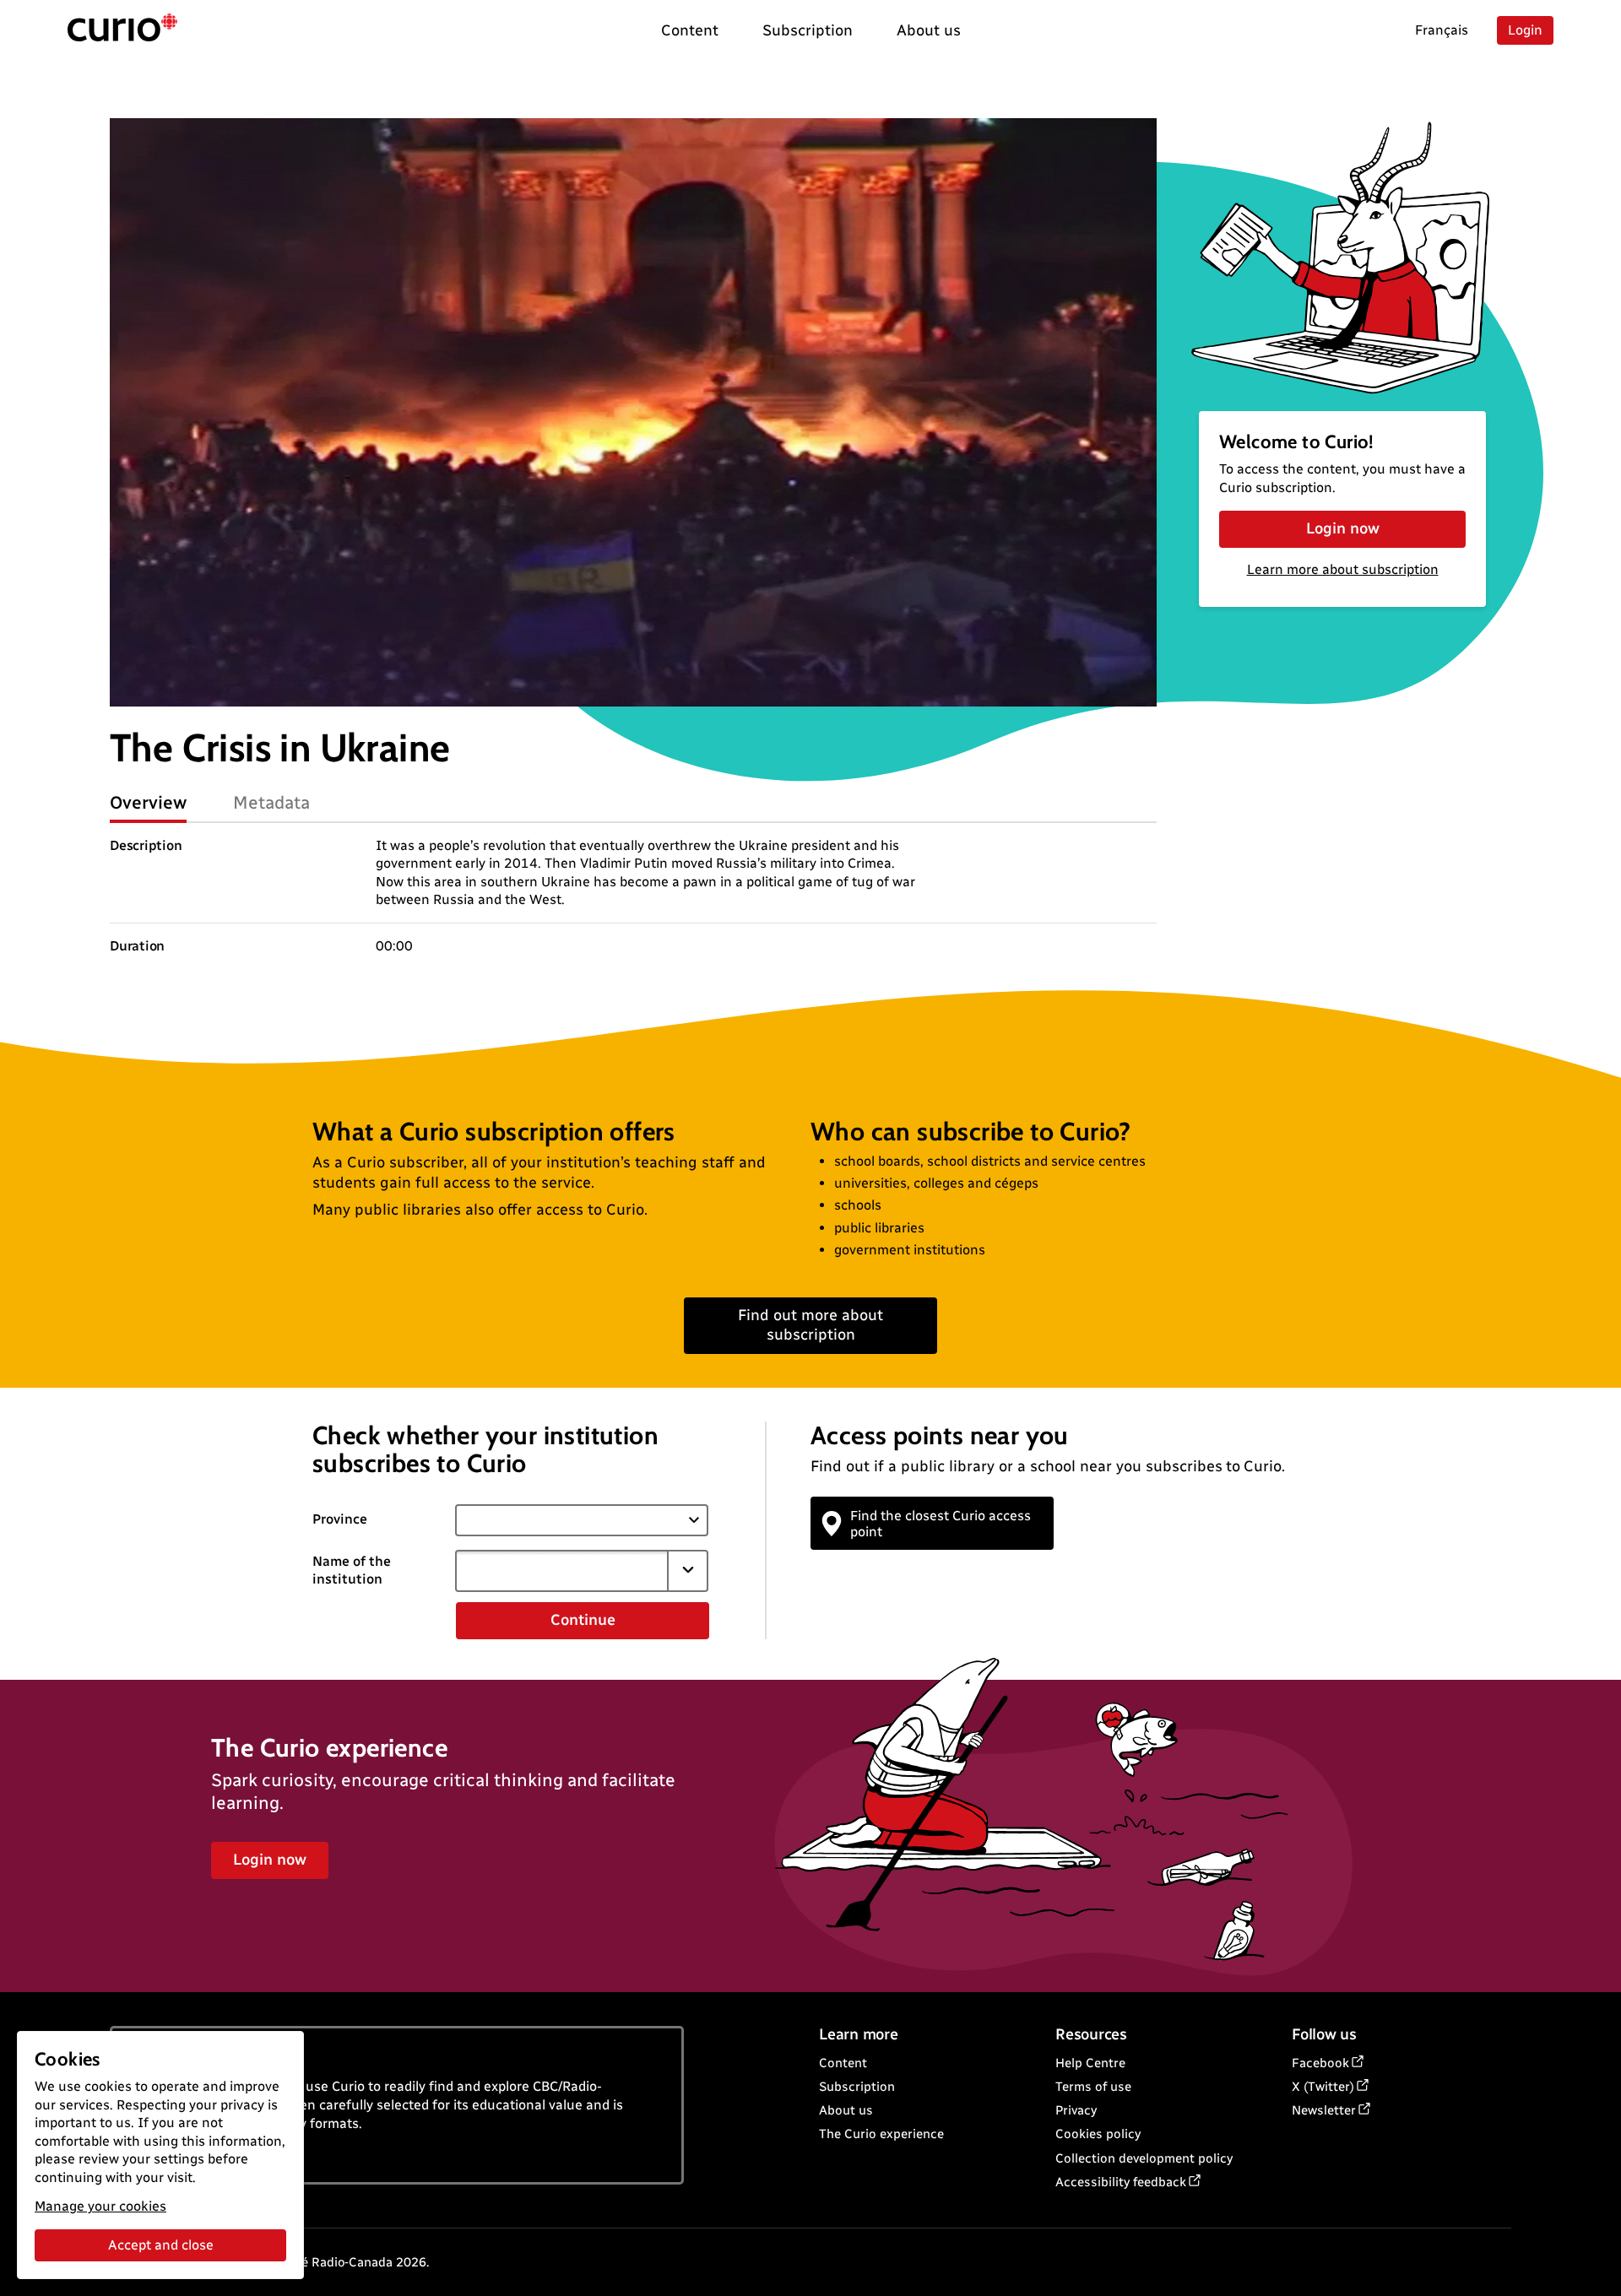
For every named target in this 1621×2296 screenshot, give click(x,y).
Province (340, 1519)
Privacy (1076, 2110)
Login (1525, 30)
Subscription (857, 2087)
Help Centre (1090, 2063)
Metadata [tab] (271, 802)
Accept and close (161, 2245)
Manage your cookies (100, 2206)
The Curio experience (881, 2134)
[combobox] (561, 1571)
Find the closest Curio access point (941, 1524)
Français (1442, 30)
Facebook (1320, 2063)
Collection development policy (1144, 2158)
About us (846, 2110)
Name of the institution (352, 1570)
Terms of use (1093, 2087)
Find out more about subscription (810, 1325)
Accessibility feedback (1121, 2182)
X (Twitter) (1323, 2087)
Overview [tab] (148, 802)
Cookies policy (1098, 2134)
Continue (583, 1620)
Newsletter (1324, 2110)
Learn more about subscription (1343, 569)
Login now (1343, 528)
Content (843, 2063)
